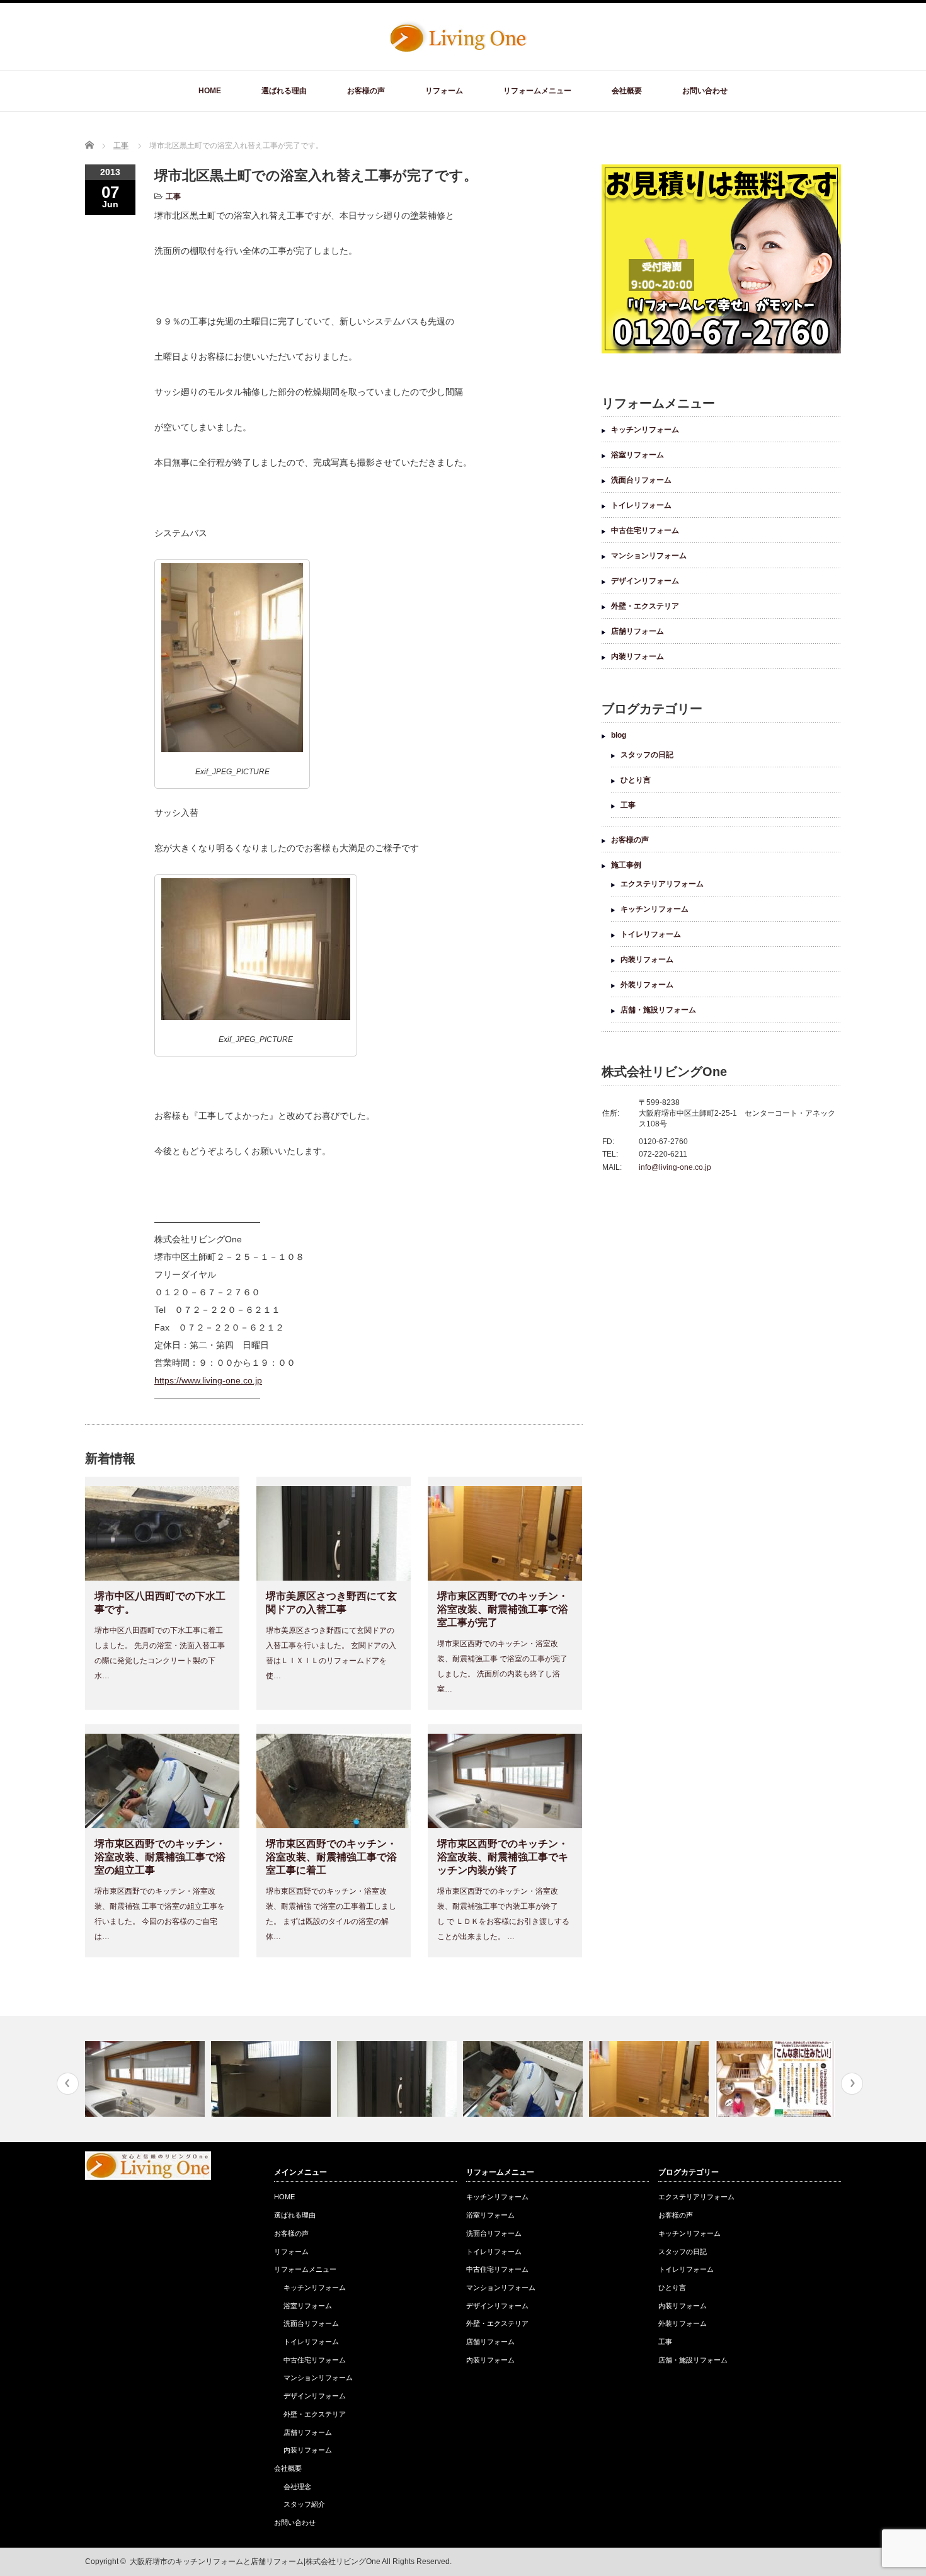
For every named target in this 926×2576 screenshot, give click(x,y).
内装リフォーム (637, 656)
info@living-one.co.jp (675, 1167)
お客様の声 (366, 91)
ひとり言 (636, 780)
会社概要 (627, 91)
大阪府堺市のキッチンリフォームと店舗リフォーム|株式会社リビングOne (255, 2562)
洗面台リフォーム (641, 480)
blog (619, 735)
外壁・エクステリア (645, 606)
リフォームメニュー (537, 91)
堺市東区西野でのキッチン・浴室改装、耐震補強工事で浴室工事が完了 (503, 1609)
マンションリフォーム (649, 556)
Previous (68, 2084)
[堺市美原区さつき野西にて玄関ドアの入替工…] (272, 2079)
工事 (173, 197)
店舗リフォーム (637, 631)
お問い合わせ (705, 91)
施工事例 (626, 865)
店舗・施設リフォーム (658, 1010)
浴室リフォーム (637, 455)
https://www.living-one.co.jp (208, 1380)
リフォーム (444, 91)
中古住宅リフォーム (645, 530)
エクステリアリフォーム (662, 884)
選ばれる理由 (284, 91)
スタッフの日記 (647, 755)
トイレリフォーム (641, 505)
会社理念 (297, 2487)
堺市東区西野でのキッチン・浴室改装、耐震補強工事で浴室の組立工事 (160, 1857)
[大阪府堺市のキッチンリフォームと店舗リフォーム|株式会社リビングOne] (458, 50)
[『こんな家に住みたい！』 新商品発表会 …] (776, 2079)
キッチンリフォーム (645, 430)
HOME (210, 91)
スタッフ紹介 (304, 2504)
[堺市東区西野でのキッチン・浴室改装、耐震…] (146, 2079)
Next (852, 2084)
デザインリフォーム (645, 581)
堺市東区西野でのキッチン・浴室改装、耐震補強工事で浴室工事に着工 (331, 1857)
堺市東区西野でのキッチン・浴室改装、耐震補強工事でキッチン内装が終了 (503, 1857)
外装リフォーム (647, 985)
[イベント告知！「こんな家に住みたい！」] (650, 2079)
